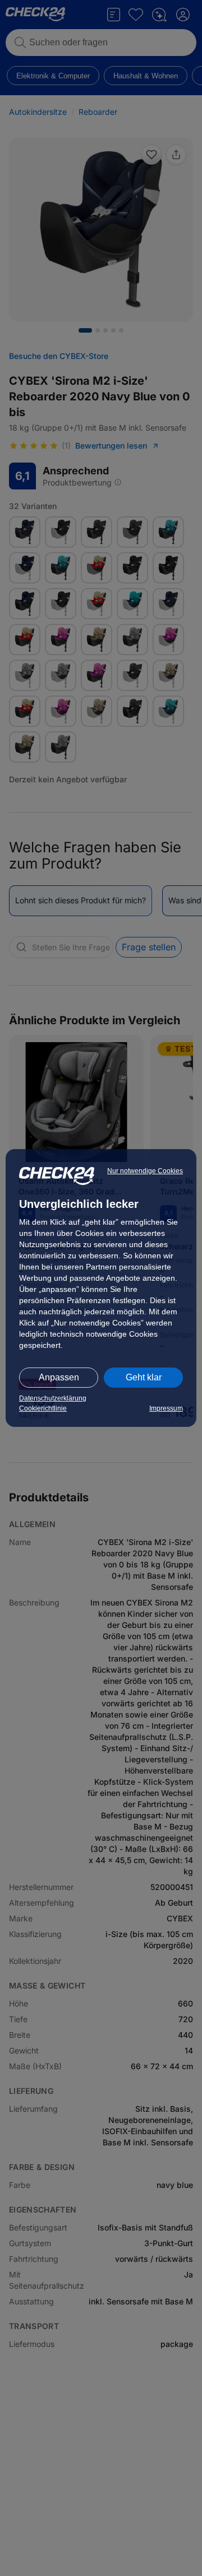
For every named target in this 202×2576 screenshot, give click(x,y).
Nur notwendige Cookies (145, 1171)
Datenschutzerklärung (53, 1398)
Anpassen (59, 1377)
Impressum (166, 1408)
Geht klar (144, 1377)
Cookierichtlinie (43, 1408)
